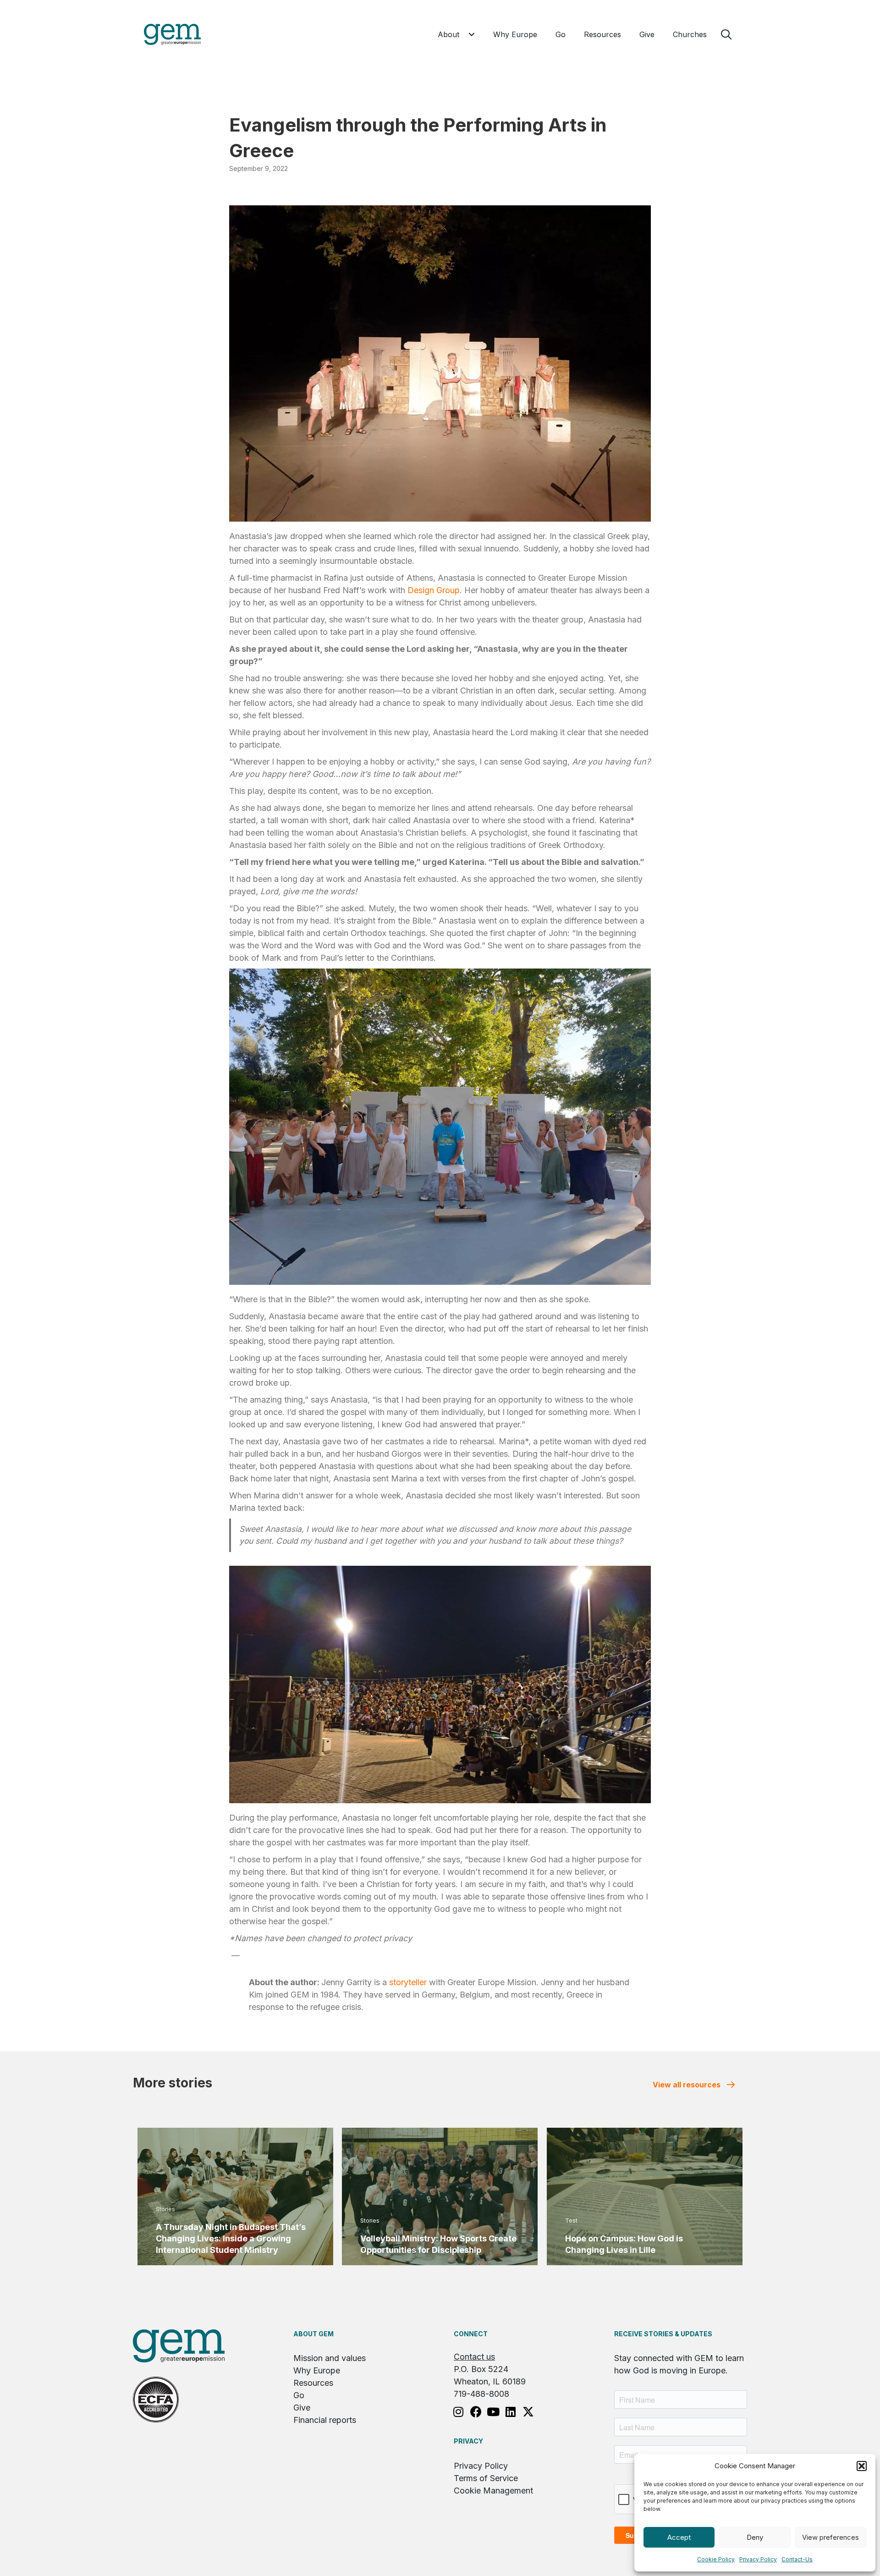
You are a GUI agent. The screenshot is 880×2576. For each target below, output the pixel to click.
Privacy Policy (758, 2559)
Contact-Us (797, 2559)
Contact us (474, 2357)
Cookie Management (493, 2491)
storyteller (408, 1982)
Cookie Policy (716, 2559)
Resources (313, 2383)
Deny (755, 2537)
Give (302, 2408)
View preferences (830, 2537)
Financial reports (325, 2420)
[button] (862, 2466)
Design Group (434, 590)
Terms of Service (486, 2478)
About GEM (313, 2334)
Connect (471, 2334)
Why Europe (317, 2370)
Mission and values (330, 2358)
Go (299, 2395)
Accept (679, 2537)
